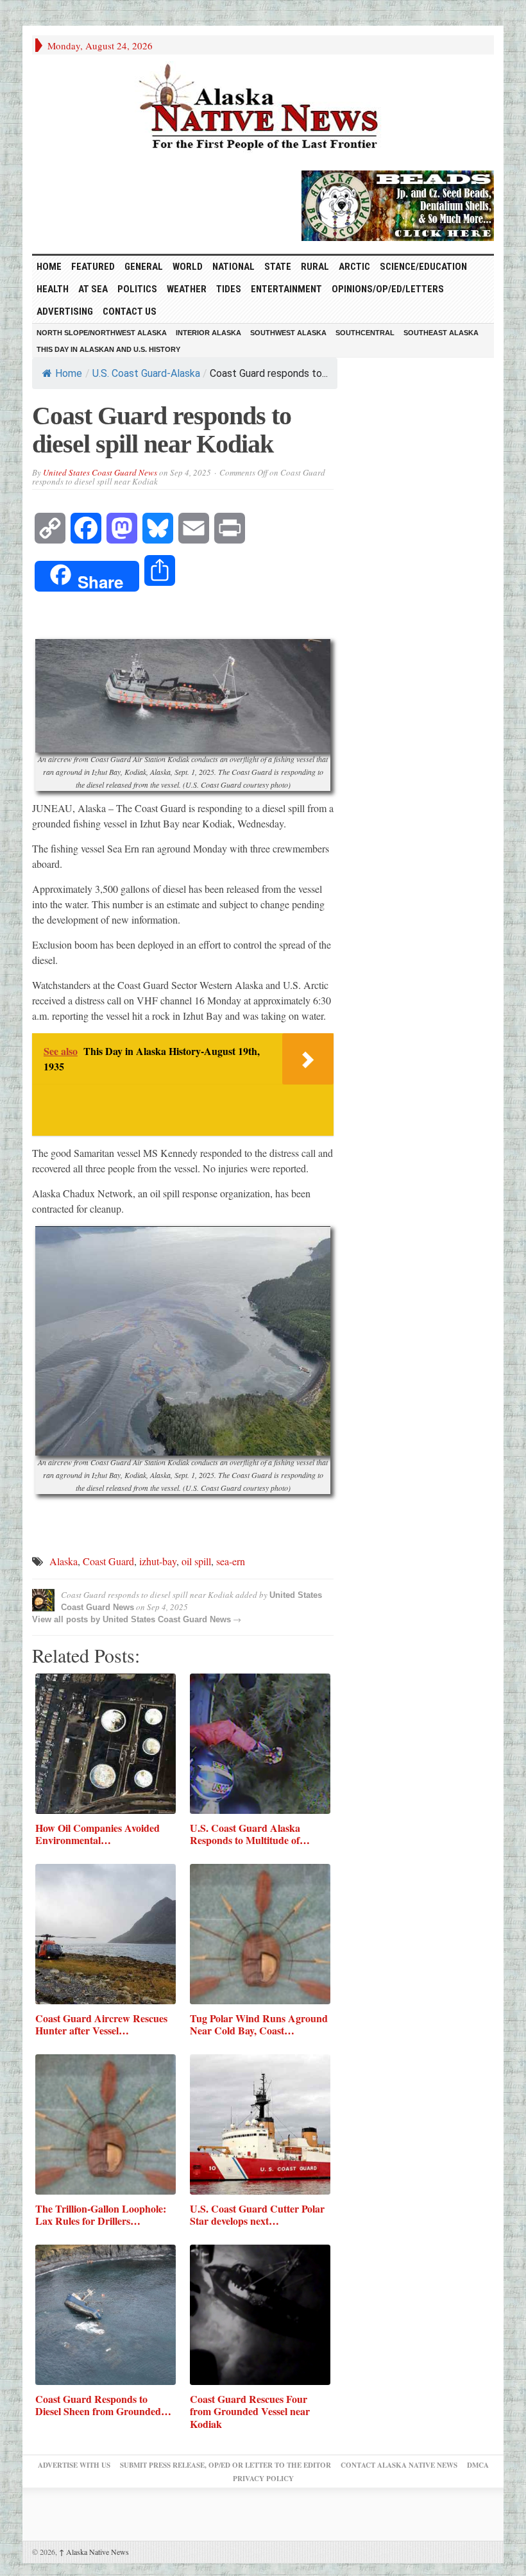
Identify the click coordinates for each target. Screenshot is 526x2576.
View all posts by (67, 1619)
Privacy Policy (263, 2479)
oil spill (196, 1561)
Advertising (65, 312)
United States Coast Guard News (100, 472)
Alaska (64, 1561)
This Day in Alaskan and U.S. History (108, 349)
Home (69, 373)
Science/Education (423, 267)
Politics (137, 289)
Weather (187, 289)
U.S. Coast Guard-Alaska (146, 373)
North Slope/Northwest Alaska (102, 333)
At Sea (93, 289)
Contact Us (130, 312)
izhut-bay (158, 1561)
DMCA (478, 2465)
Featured (93, 267)
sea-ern (231, 1561)
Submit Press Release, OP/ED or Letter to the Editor (225, 2465)
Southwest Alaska (288, 333)
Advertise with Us (74, 2465)
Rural (315, 267)
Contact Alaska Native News (399, 2465)
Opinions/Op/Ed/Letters (388, 289)
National (233, 267)
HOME (49, 267)
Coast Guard (108, 1561)
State (278, 267)
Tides (229, 289)
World (188, 267)
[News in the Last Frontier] (263, 109)
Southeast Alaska (441, 333)
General (144, 267)
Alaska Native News (94, 2552)
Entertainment (286, 289)
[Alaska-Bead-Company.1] (398, 204)
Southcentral (365, 333)
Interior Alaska (208, 333)
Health (53, 289)
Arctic (354, 267)
